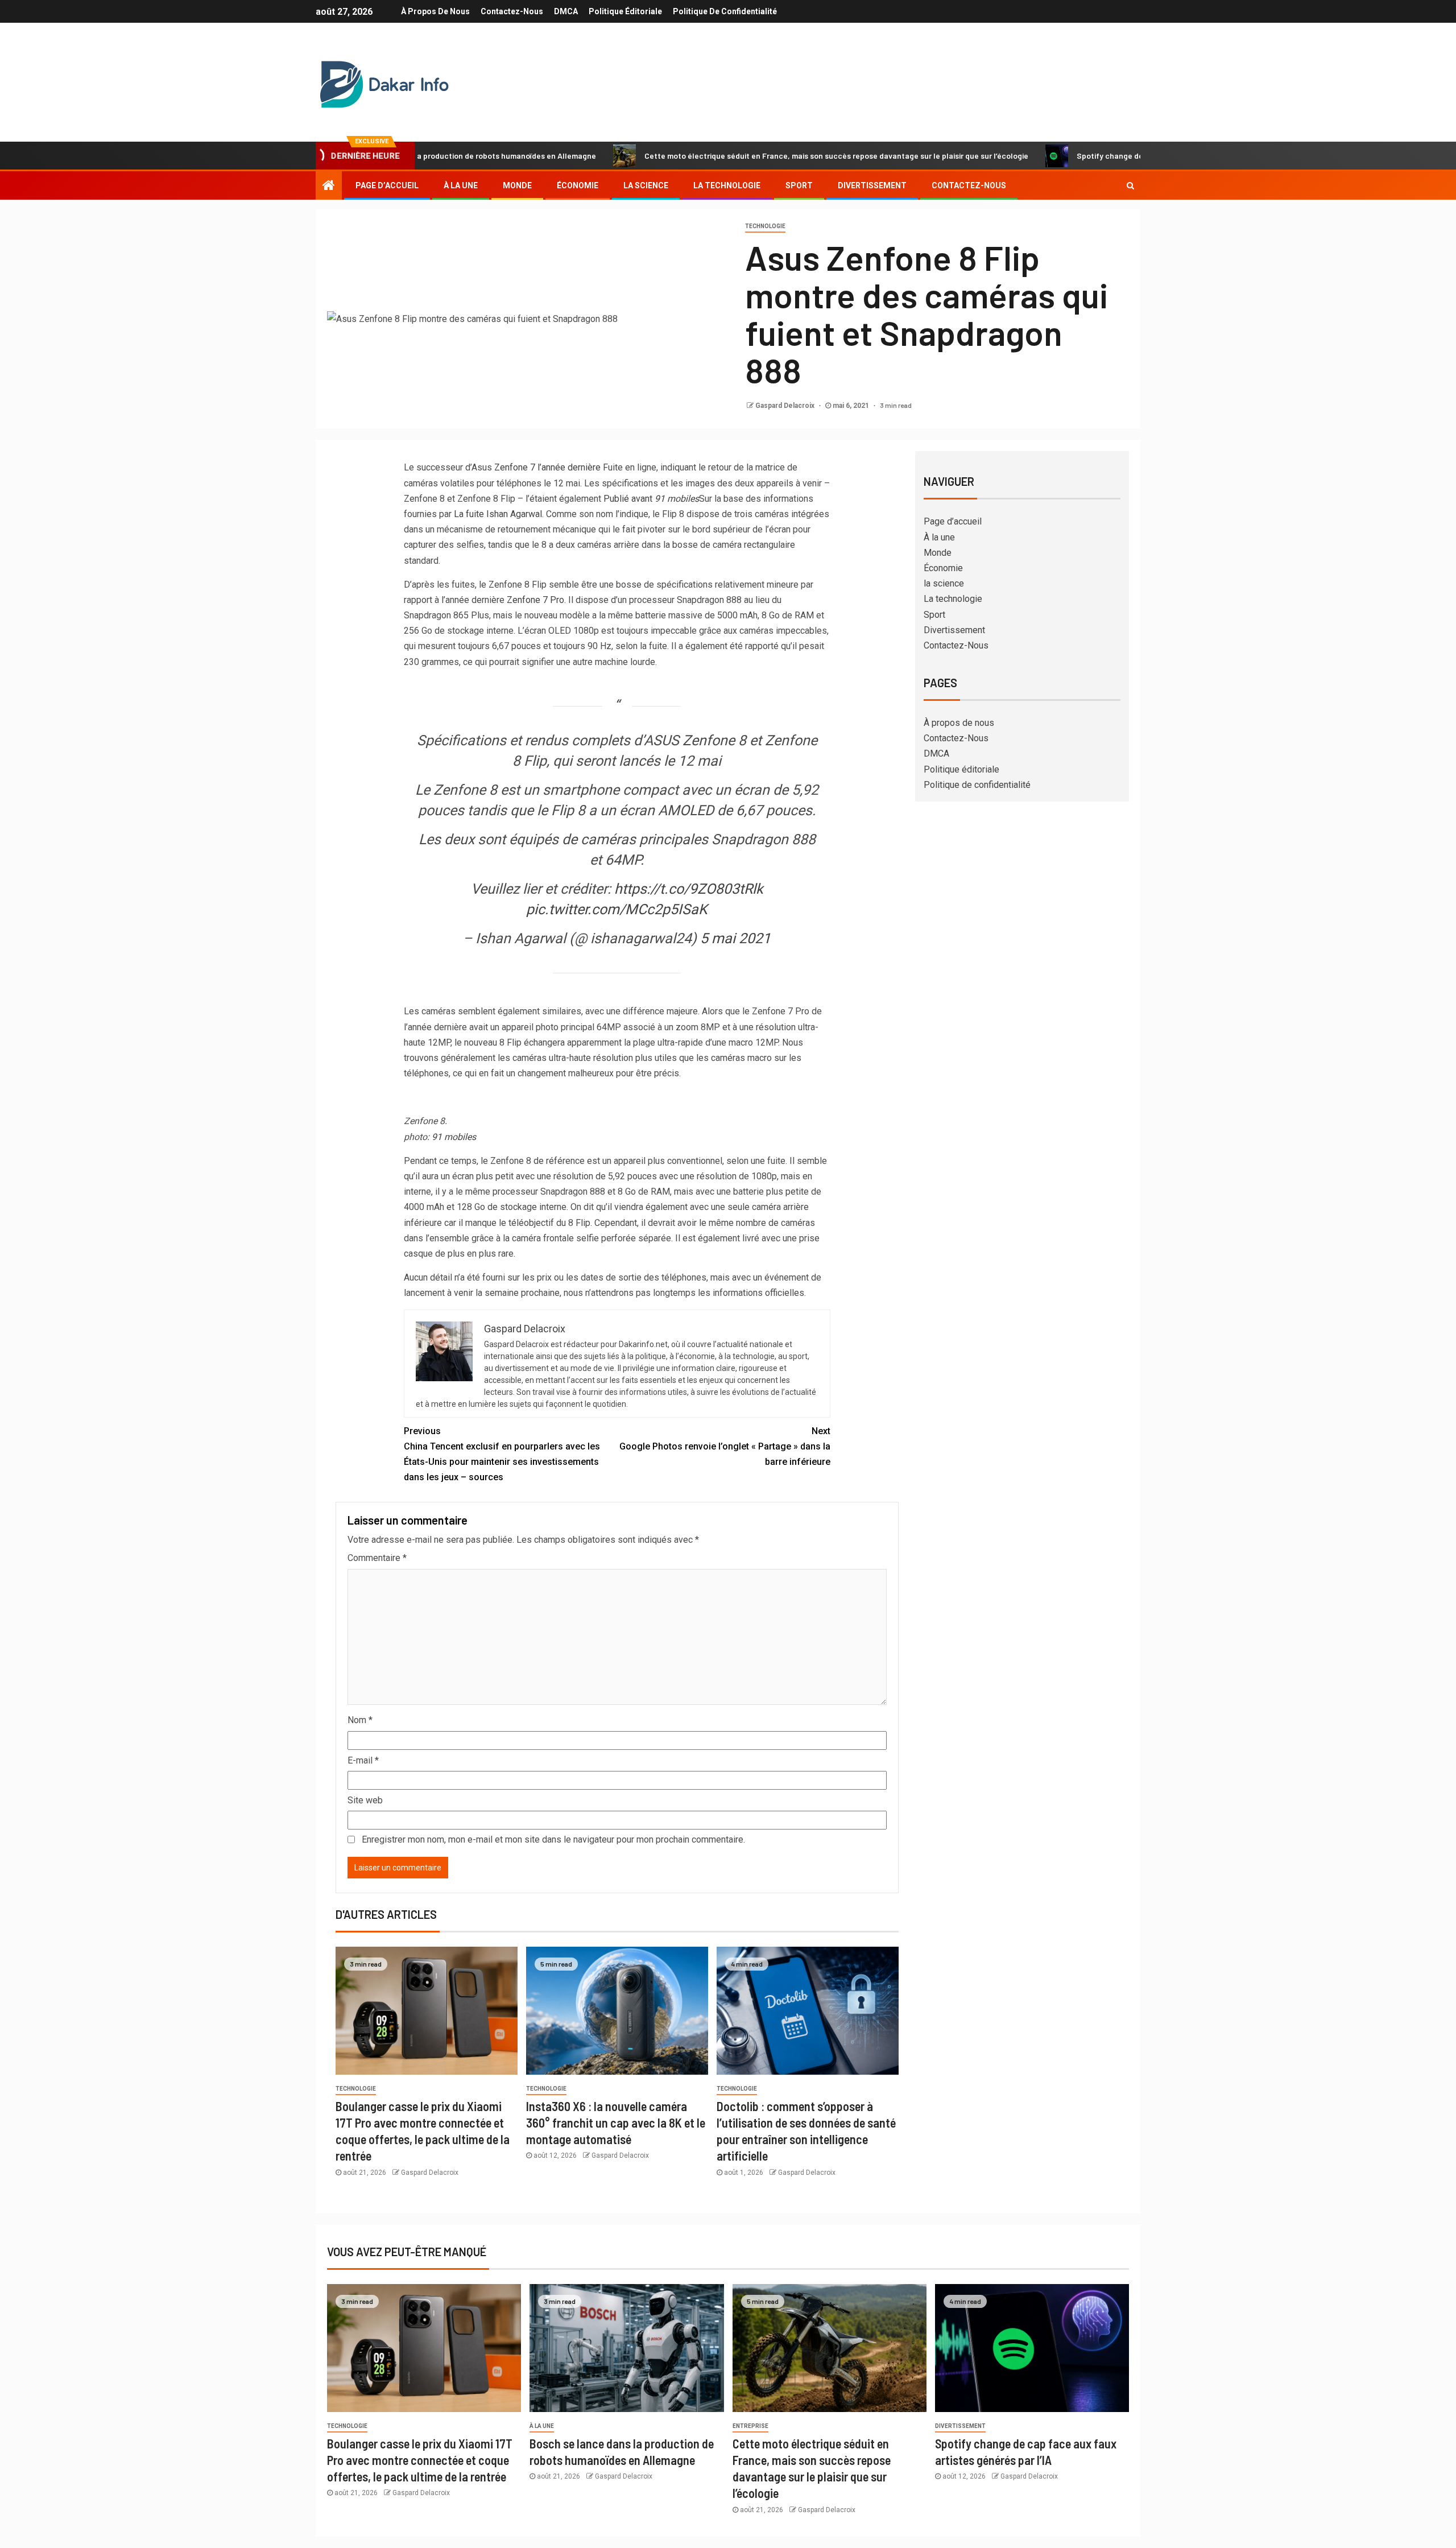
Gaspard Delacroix (786, 406)
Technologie (765, 226)
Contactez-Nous (512, 11)
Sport (799, 185)
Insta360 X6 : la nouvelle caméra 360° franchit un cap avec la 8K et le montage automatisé (616, 2123)
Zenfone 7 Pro (535, 600)
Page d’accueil (387, 185)
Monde (517, 185)
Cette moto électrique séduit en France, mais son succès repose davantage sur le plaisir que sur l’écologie (729, 156)
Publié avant (651, 499)
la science (646, 185)
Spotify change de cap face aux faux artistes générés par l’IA (1080, 156)
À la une (461, 185)
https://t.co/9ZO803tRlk (689, 889)
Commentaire (377, 1558)
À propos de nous (435, 11)
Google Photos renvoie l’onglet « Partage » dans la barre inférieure (725, 1446)
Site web (365, 1800)
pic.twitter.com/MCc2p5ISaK (617, 909)
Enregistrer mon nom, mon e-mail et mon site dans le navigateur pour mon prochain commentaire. (553, 1839)
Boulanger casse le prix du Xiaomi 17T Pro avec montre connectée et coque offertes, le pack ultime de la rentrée (420, 2460)
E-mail (363, 1760)
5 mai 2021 (735, 938)
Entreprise (750, 2426)
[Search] (1130, 185)
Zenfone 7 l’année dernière (547, 467)
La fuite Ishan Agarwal (498, 514)
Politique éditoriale (625, 11)
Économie (578, 185)
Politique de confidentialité (725, 11)
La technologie (727, 185)
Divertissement (872, 185)
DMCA (566, 11)
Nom (360, 1720)
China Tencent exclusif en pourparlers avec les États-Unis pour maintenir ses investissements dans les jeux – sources (502, 1454)
